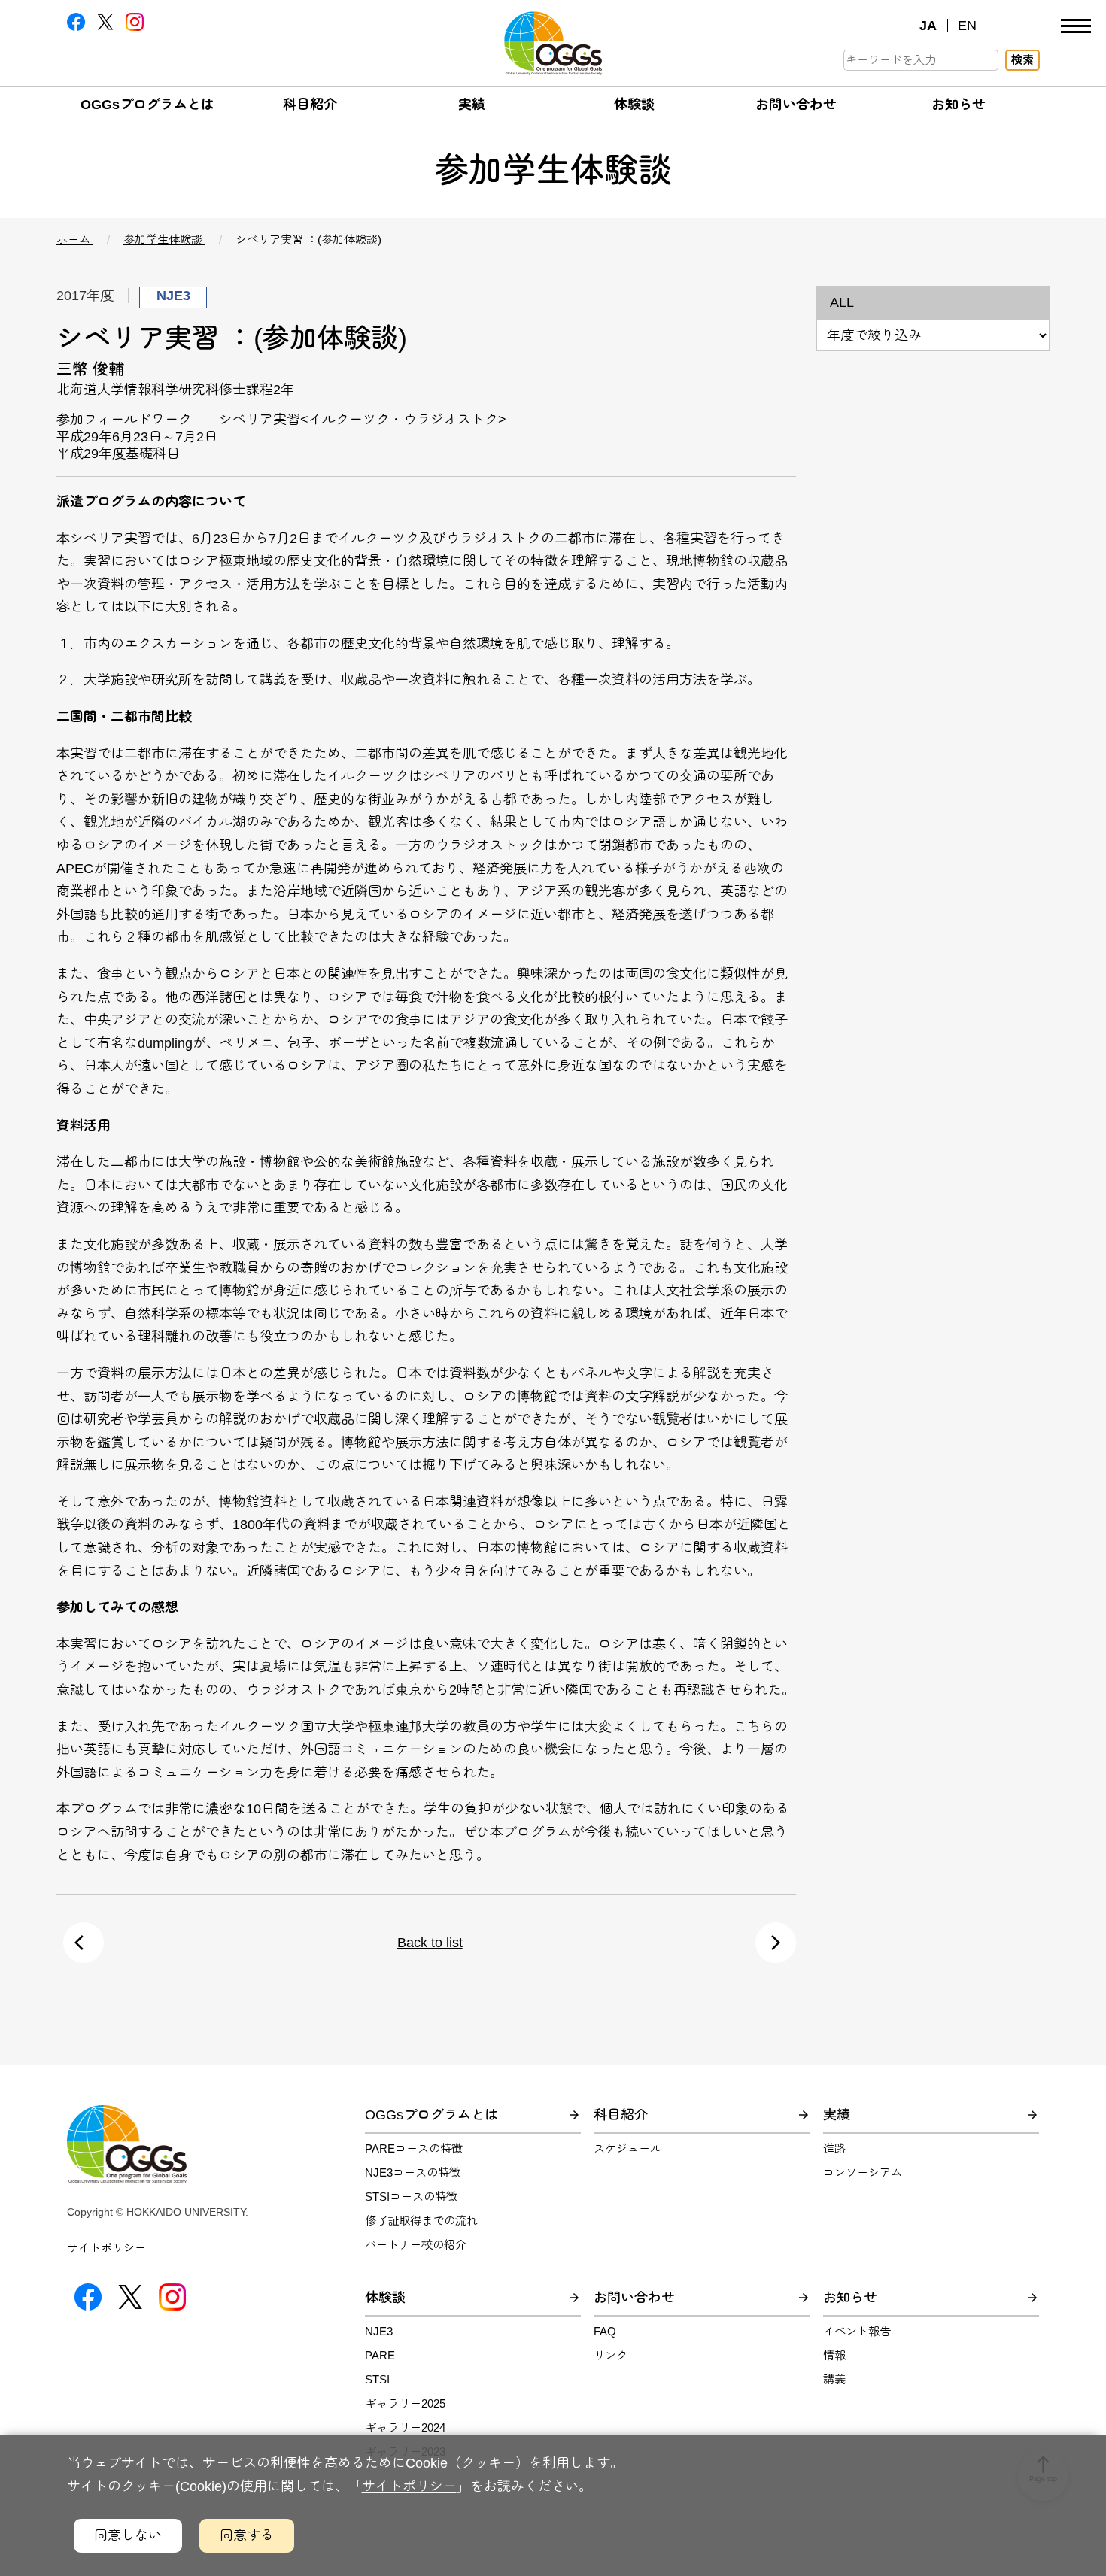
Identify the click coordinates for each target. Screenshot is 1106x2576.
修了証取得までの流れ (421, 2221)
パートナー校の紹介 (416, 2245)
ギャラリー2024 (405, 2427)
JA (928, 26)
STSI (377, 2379)
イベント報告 (857, 2331)
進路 (834, 2148)
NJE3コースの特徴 (413, 2172)
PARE (380, 2355)
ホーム (75, 240)
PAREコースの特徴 (414, 2148)
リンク (611, 2355)
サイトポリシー (106, 2248)
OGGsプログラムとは (147, 105)
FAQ (605, 2331)
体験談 (634, 105)
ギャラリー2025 (405, 2403)
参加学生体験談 (164, 240)
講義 (834, 2379)
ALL (842, 302)
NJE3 (379, 2331)
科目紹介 (310, 105)
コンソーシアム (863, 2172)
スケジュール (627, 2148)
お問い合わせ (796, 105)
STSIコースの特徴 (411, 2197)
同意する (247, 2535)
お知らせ (959, 105)
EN (967, 26)
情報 (834, 2355)
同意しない (128, 2535)
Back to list (430, 1943)
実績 (472, 105)
